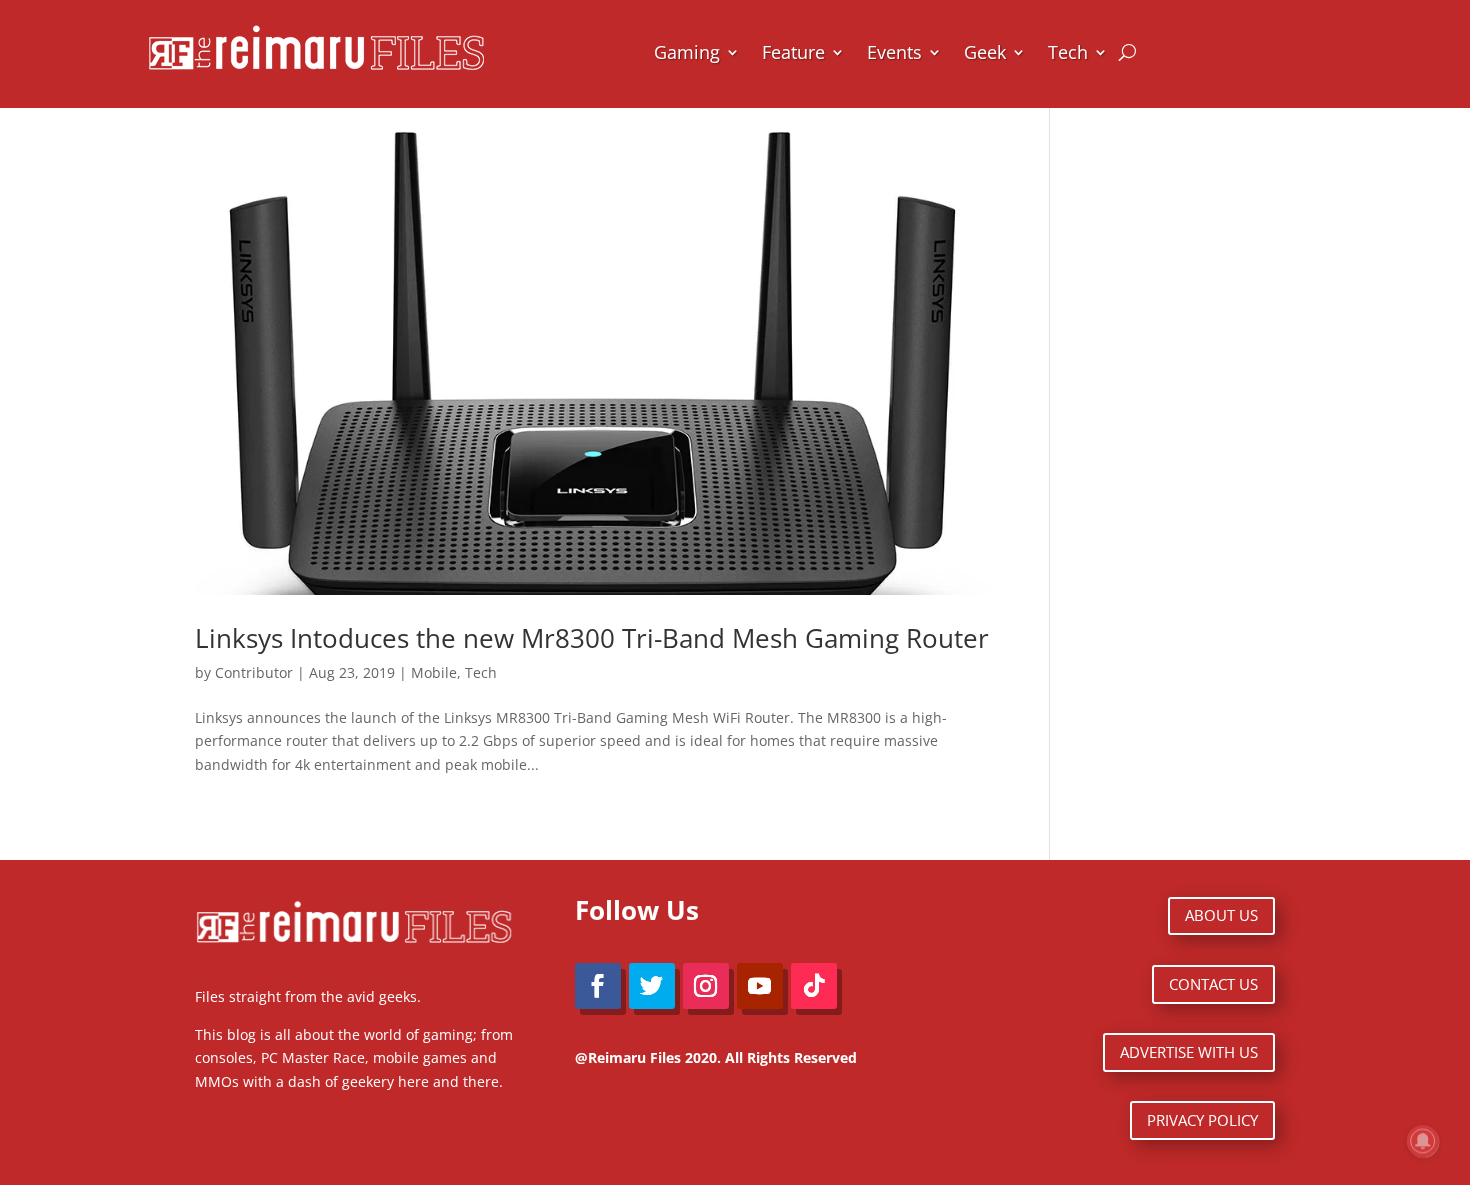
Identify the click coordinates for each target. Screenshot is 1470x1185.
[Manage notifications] (1423, 1141)
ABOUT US (1221, 915)
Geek (985, 52)
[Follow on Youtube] (760, 986)
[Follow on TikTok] (814, 986)
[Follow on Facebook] (598, 986)
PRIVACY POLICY (1202, 1120)
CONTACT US (1213, 984)
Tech (1068, 52)
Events (894, 52)
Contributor (254, 672)
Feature (793, 52)
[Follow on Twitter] (652, 986)
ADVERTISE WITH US (1189, 1052)
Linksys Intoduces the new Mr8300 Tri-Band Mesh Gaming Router (592, 638)
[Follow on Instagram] (706, 986)
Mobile (434, 672)
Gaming (687, 52)
